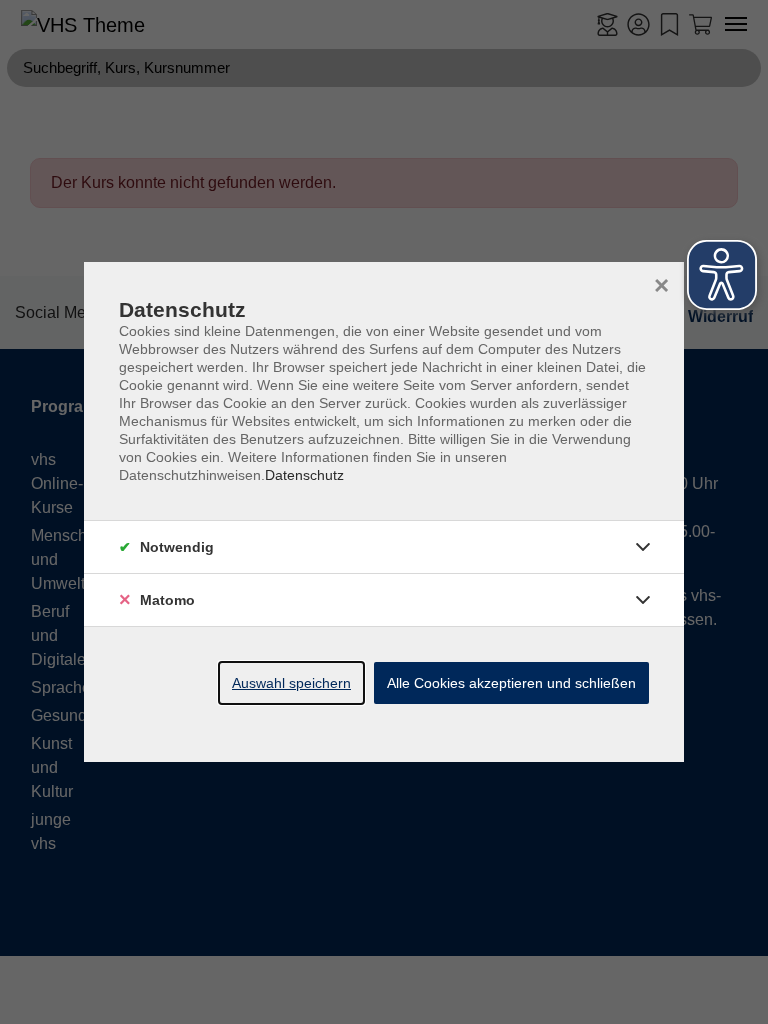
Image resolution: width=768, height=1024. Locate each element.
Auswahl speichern (291, 683)
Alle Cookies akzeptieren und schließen (511, 683)
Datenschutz (304, 475)
